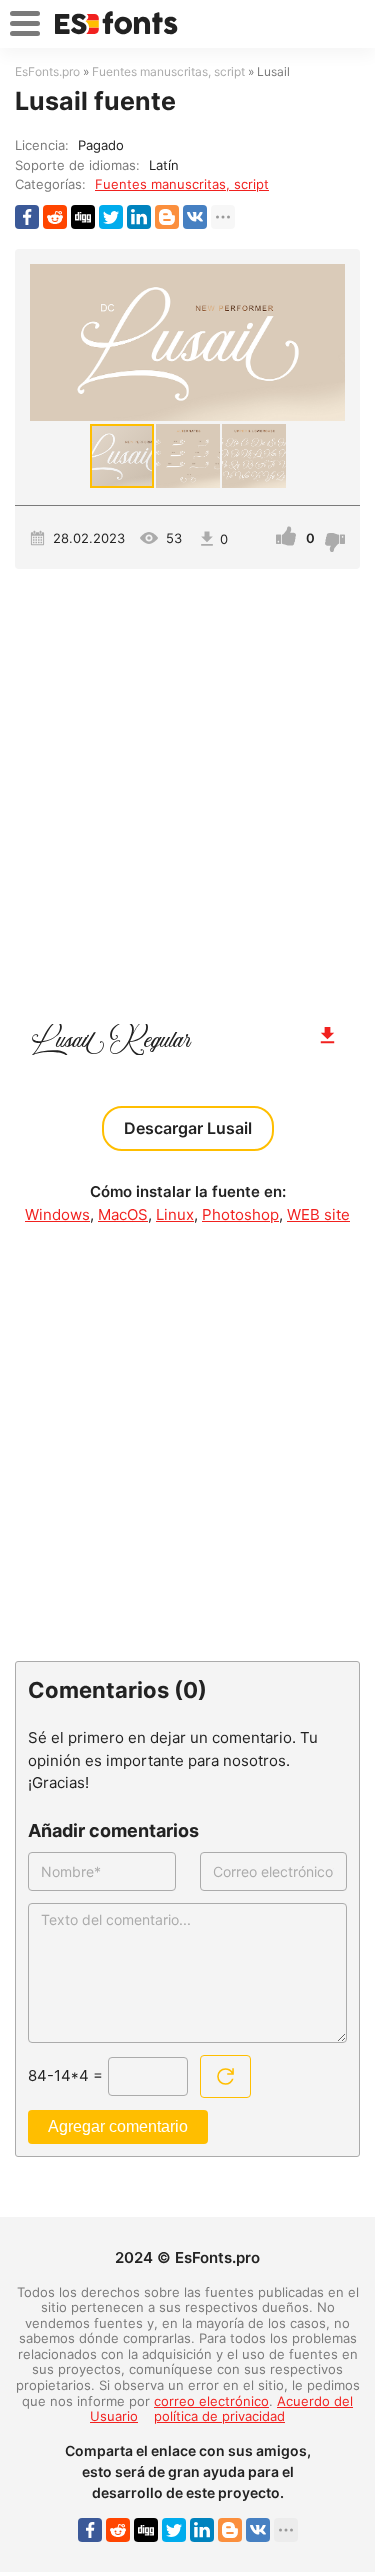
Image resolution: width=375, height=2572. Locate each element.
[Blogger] (167, 217)
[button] (327, 343)
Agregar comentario (118, 2126)
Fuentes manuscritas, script (182, 184)
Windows (57, 1214)
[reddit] (55, 217)
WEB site (318, 1214)
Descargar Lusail (188, 1128)
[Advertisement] (187, 786)
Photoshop (240, 1214)
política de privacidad (219, 2416)
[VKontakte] (195, 217)
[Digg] (83, 217)
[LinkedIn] (139, 217)
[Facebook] (27, 217)
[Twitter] (111, 217)
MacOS (123, 1214)
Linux (175, 1214)
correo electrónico (211, 2401)
